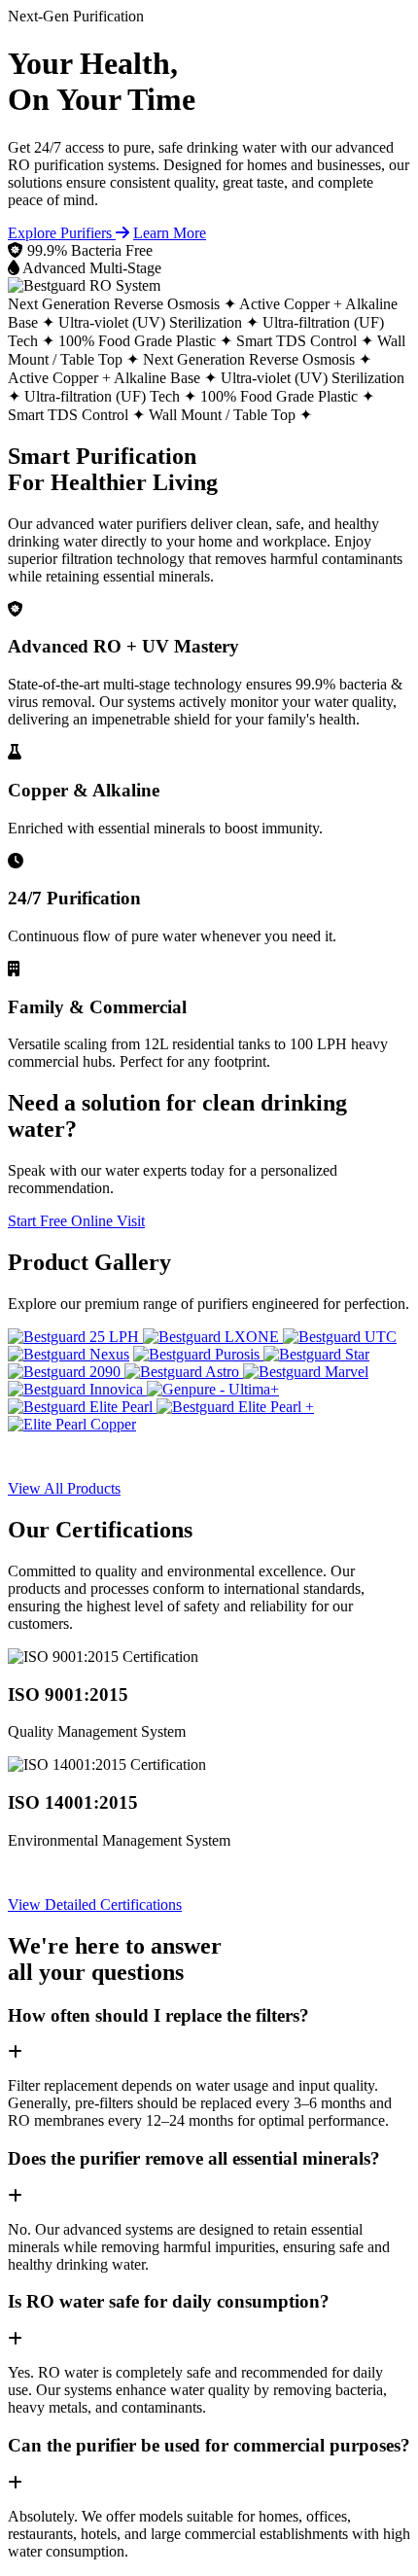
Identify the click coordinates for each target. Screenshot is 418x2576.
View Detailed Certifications (95, 1905)
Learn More (170, 233)
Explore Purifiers (62, 233)
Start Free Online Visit (76, 1221)
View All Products (64, 1488)
